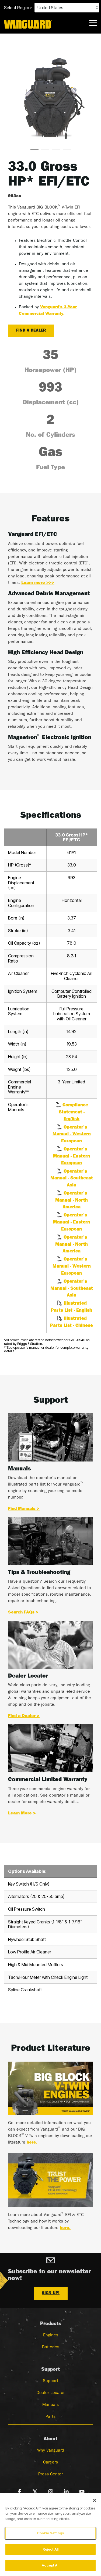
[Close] (95, 2500)
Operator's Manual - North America (72, 1201)
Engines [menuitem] (51, 2336)
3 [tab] (55, 151)
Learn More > (22, 1814)
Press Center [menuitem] (50, 2475)
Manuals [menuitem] (50, 2405)
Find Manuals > (24, 1509)
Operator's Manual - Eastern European (72, 1156)
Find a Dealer (31, 331)
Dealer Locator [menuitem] (50, 2393)
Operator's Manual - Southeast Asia (72, 1179)
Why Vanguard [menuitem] (51, 2451)
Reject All (50, 2549)
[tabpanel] (50, 98)
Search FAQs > (23, 1613)
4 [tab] (65, 151)
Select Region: (18, 8)
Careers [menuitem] (50, 2463)
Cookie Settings (50, 2533)
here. (32, 2143)
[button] (93, 22)
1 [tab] (33, 151)
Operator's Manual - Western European (72, 1135)
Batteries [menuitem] (51, 2347)
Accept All (50, 2565)
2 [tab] (44, 151)
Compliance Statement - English (73, 1112)
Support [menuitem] (50, 2381)
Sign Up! (51, 2294)
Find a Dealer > (24, 1716)
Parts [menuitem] (50, 2417)
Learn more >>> (38, 583)
